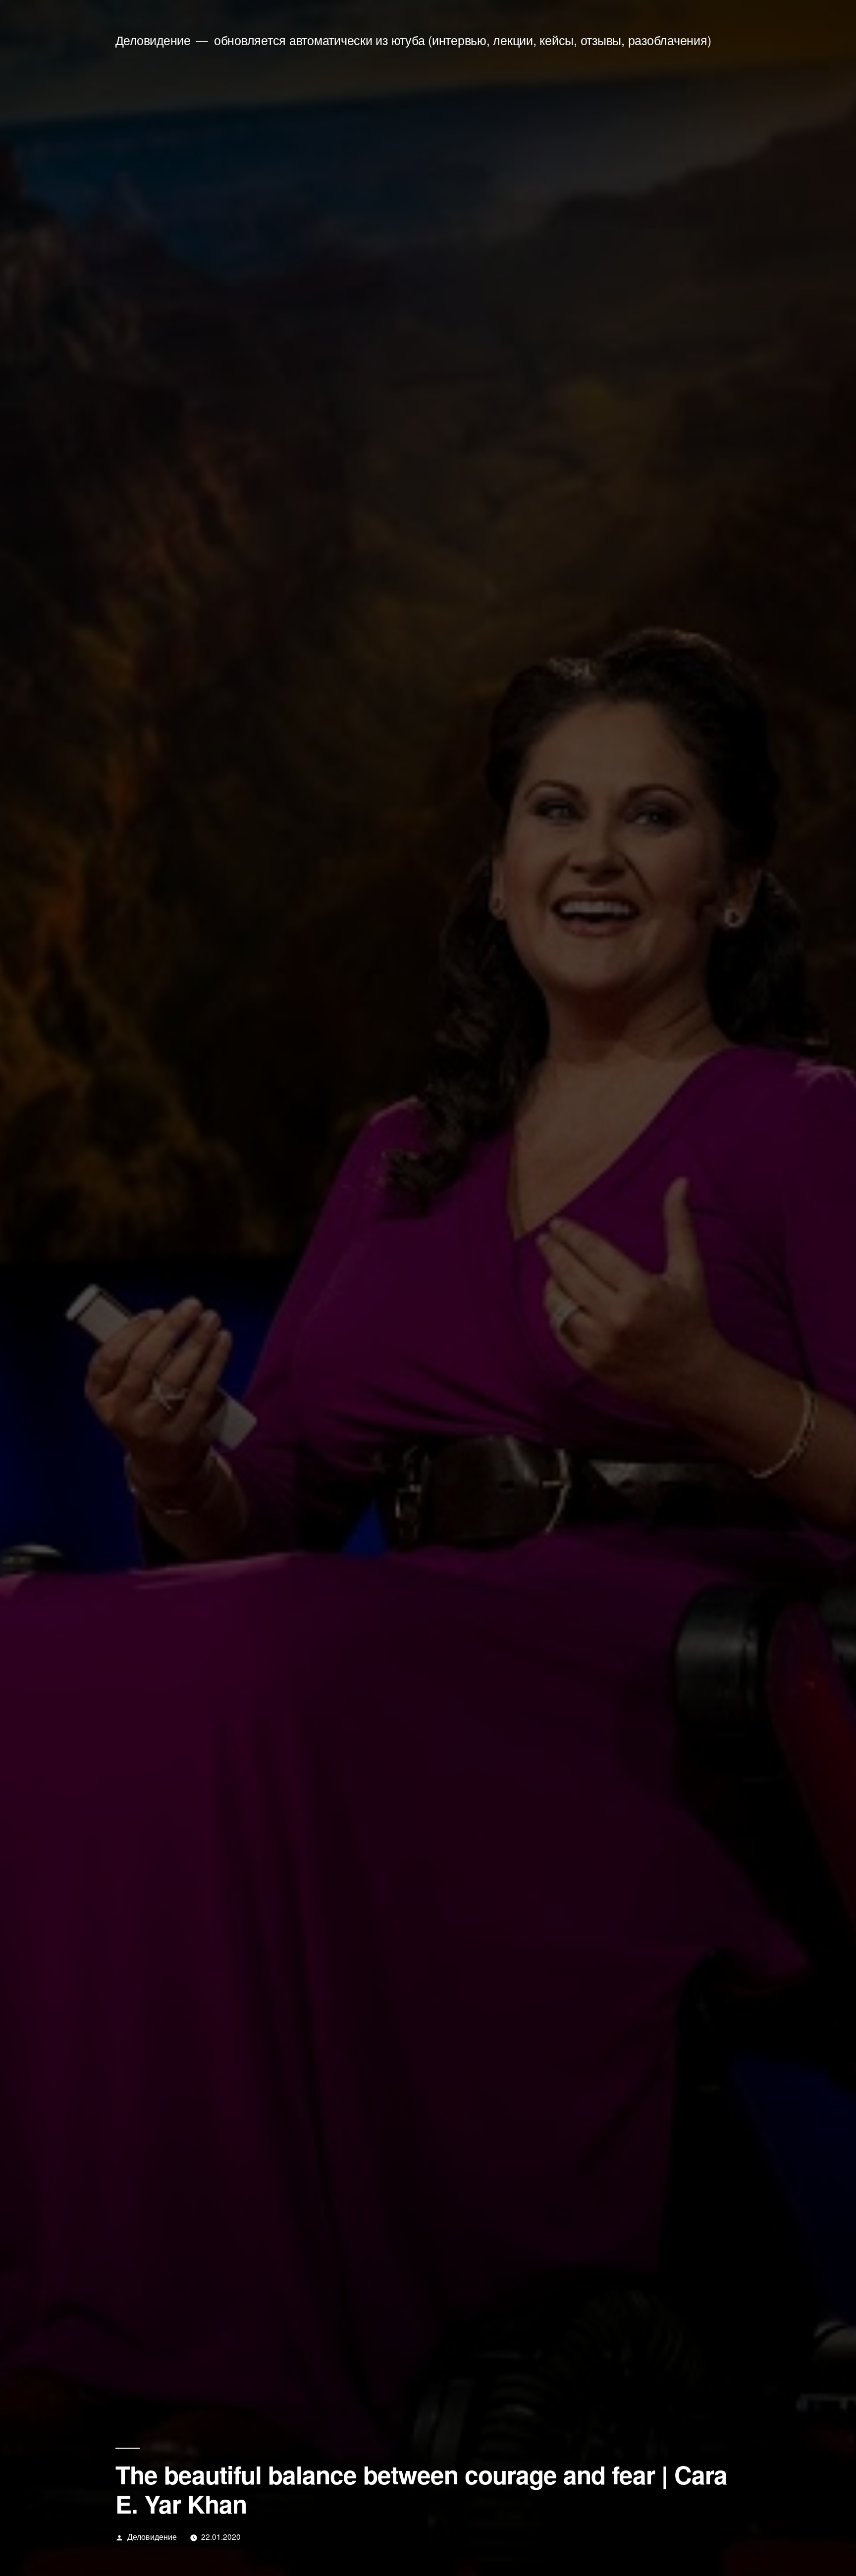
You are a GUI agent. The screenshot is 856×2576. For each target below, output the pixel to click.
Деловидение (153, 40)
